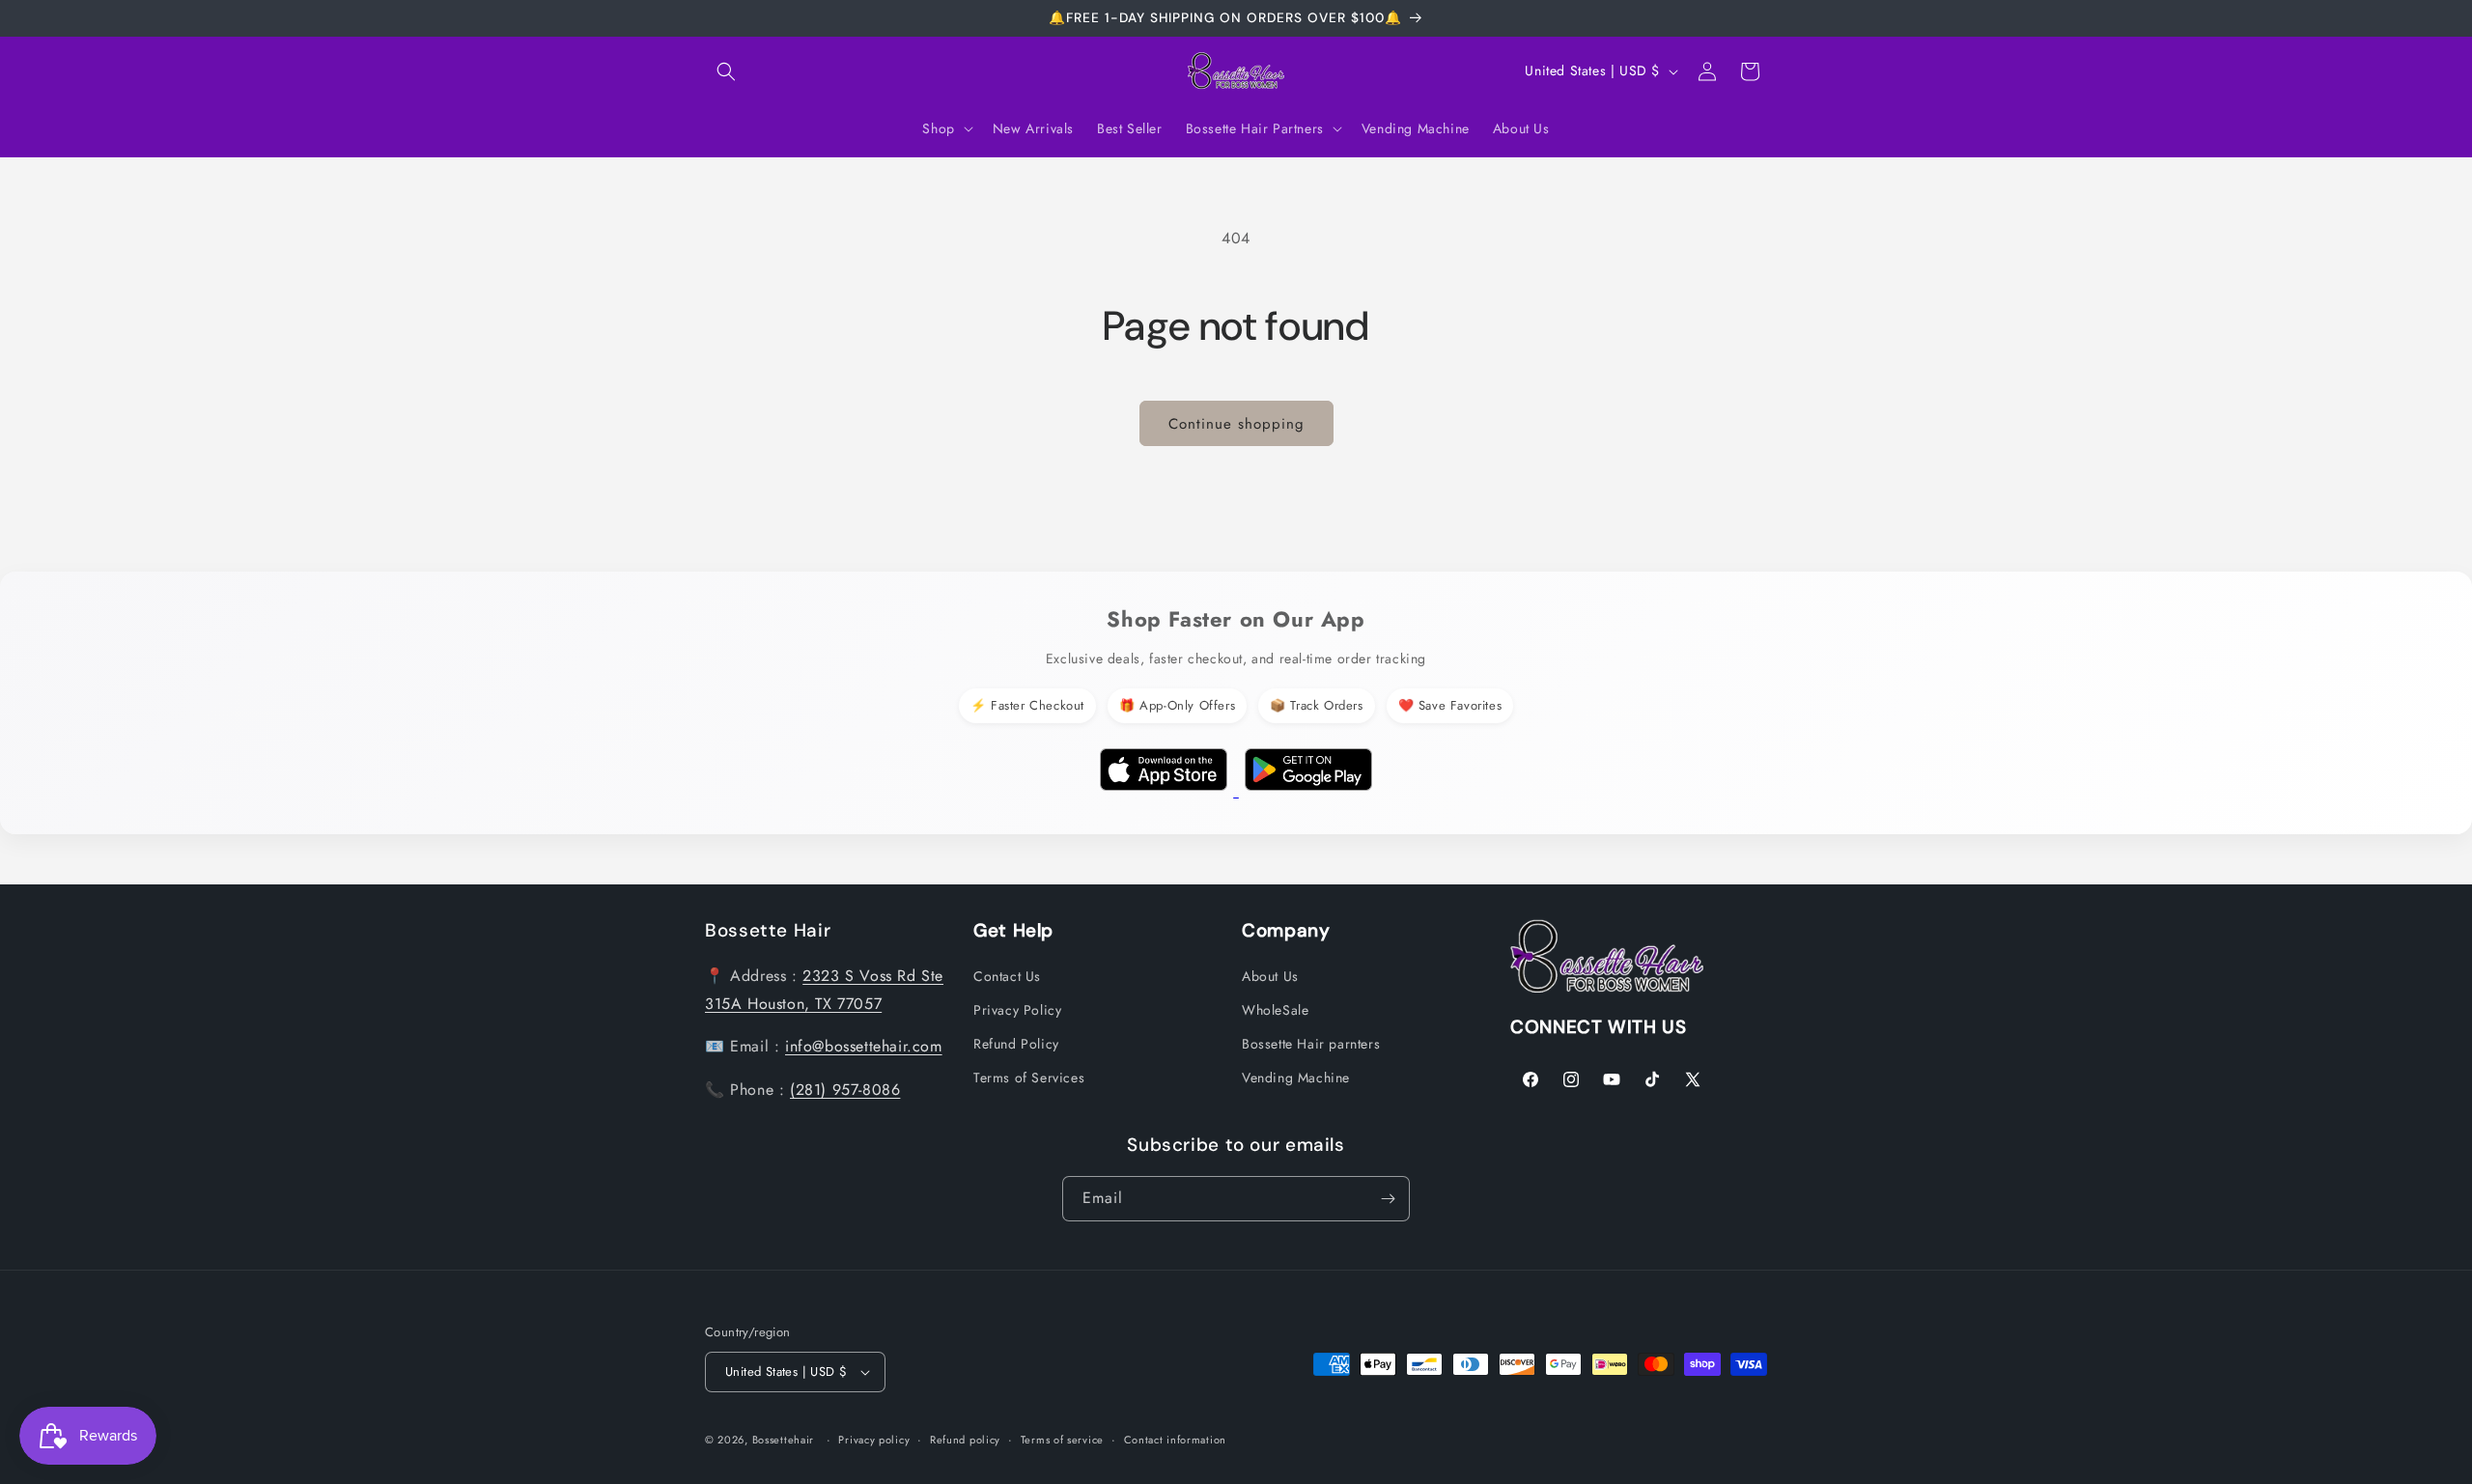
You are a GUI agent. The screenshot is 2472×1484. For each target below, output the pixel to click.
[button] (726, 71)
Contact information (1175, 1440)
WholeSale (1275, 1010)
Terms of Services (1029, 1078)
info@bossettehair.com (864, 1046)
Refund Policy (1016, 1044)
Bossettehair (783, 1440)
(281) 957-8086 (845, 1090)
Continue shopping (1236, 424)
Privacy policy (874, 1440)
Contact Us (1007, 976)
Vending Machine (1296, 1078)
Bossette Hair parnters (1311, 1044)
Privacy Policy (1017, 1010)
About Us (1270, 976)
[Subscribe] (1388, 1199)
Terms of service (1062, 1440)
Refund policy (965, 1440)
